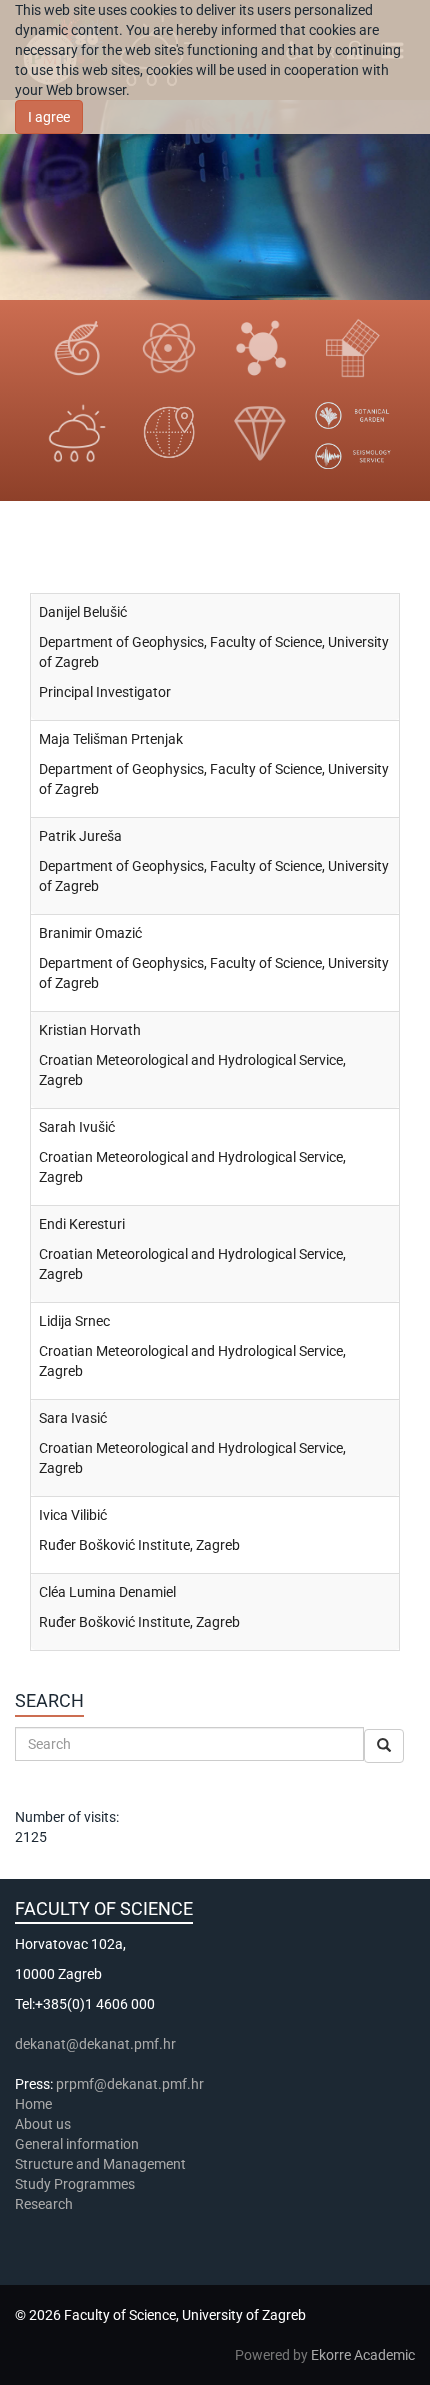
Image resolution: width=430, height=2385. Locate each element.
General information (77, 2144)
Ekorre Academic (363, 2355)
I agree (49, 117)
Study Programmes (75, 2184)
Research (45, 2204)
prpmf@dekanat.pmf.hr (130, 2084)
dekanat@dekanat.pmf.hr (95, 2044)
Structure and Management (100, 2164)
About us (44, 2124)
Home (33, 2104)
